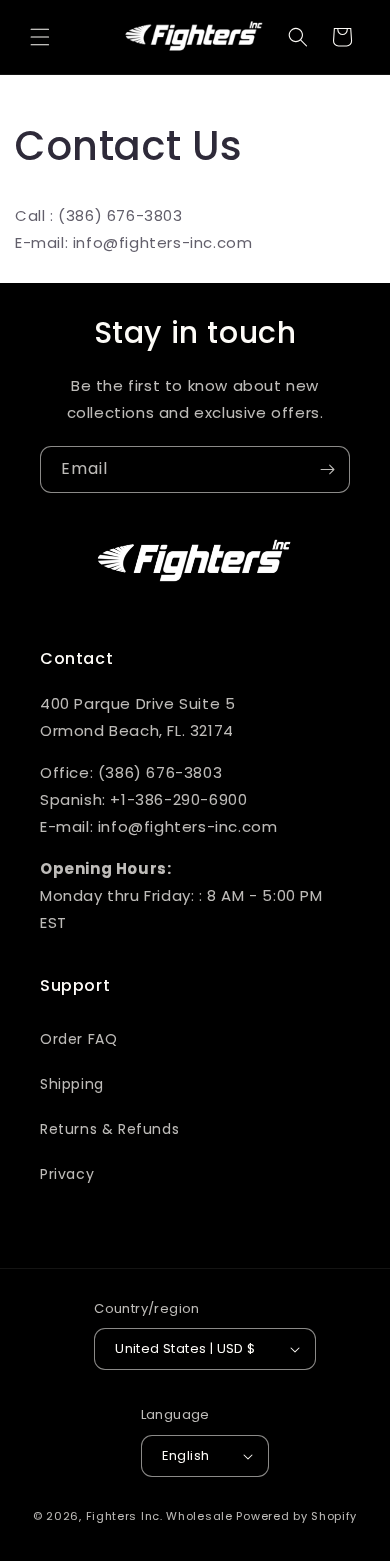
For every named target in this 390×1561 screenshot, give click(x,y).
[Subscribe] (327, 469)
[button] (40, 37)
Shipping (72, 1084)
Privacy (67, 1174)
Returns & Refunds (109, 1129)
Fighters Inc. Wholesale (159, 1516)
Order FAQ (78, 1039)
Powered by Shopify (296, 1516)
